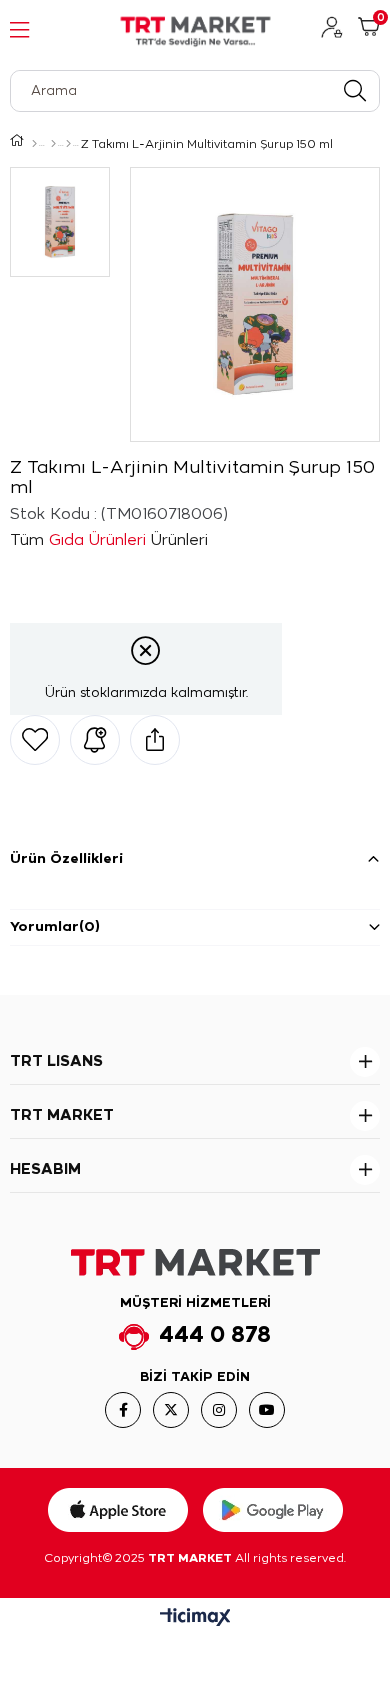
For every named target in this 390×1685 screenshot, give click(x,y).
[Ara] (354, 91)
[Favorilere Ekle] (35, 740)
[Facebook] (123, 1410)
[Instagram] (219, 1410)
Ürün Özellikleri (66, 859)
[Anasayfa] (34, 144)
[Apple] (118, 1510)
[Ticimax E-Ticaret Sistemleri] (195, 1619)
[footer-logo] (195, 1262)
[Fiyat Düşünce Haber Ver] (95, 740)
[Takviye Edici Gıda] (68, 144)
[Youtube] (267, 1410)
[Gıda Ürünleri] (53, 144)
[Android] (273, 1510)
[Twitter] (171, 1410)
